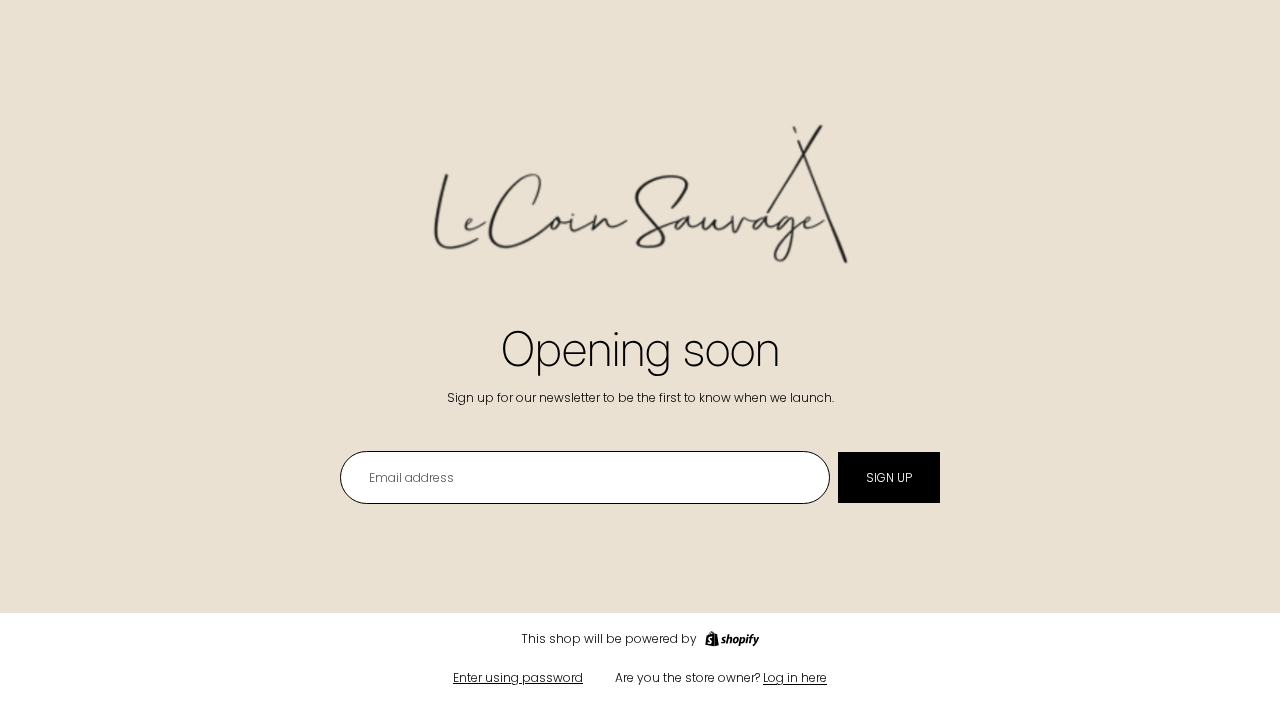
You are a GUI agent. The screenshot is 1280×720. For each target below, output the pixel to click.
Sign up (889, 477)
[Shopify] (732, 639)
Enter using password (518, 677)
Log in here (795, 677)
